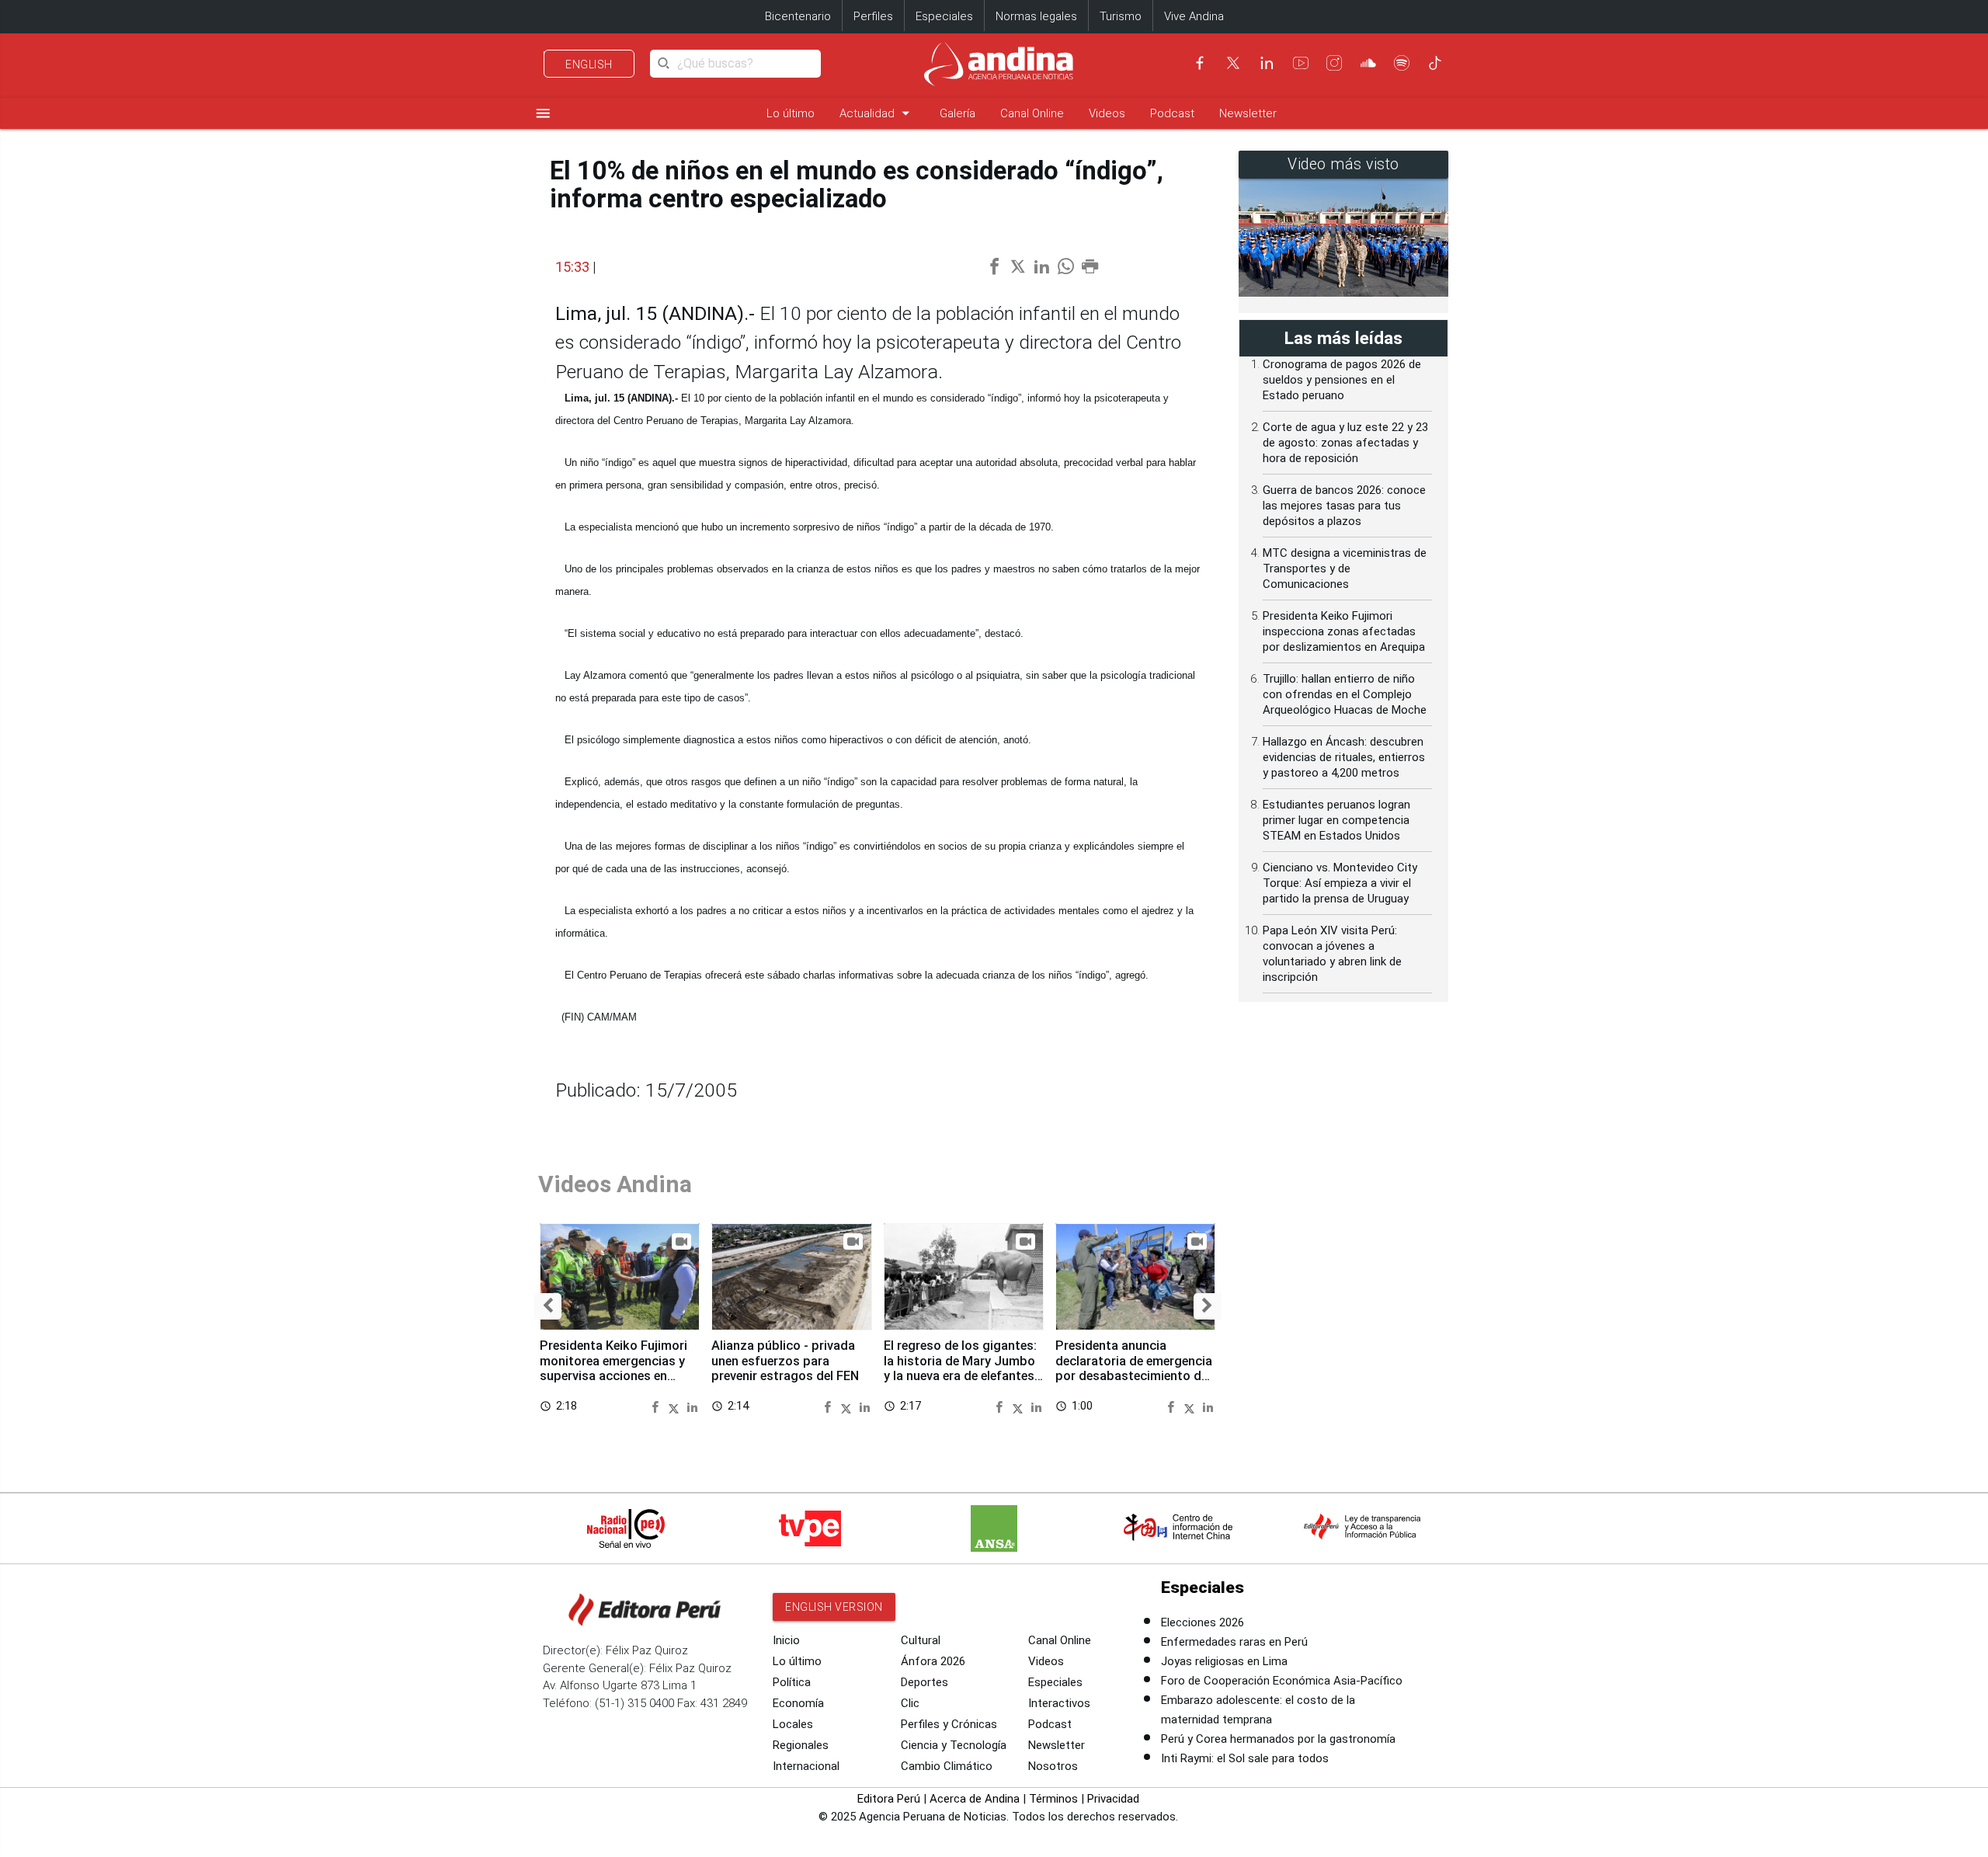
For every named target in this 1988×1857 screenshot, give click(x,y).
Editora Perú (889, 1799)
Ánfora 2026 (933, 1661)
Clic (910, 1703)
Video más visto (1343, 164)
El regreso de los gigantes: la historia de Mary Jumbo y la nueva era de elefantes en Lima (960, 1368)
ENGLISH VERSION (834, 1607)
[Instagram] (1334, 63)
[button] (548, 1306)
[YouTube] (1301, 63)
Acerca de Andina (975, 1799)
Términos (1053, 1799)
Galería (958, 113)
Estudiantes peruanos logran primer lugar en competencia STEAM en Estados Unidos (1336, 820)
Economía (798, 1703)
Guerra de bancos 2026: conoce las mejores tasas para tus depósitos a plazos (1344, 506)
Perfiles (873, 16)
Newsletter (1248, 113)
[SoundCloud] (1368, 63)
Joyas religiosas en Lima (1224, 1661)
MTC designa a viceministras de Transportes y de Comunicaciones (1345, 569)
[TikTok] (1435, 63)
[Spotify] (1402, 63)
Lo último (791, 113)
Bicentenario (798, 16)
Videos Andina (615, 1184)
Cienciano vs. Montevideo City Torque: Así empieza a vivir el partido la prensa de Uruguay (1340, 883)
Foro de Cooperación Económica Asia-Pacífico (1282, 1681)
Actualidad (877, 113)
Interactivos (1059, 1703)
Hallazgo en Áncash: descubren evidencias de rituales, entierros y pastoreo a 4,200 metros (1344, 757)
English (589, 64)
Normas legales (1036, 16)
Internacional (806, 1766)
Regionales (801, 1745)
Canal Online (1032, 113)
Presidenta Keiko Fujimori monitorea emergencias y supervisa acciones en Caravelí (613, 1368)
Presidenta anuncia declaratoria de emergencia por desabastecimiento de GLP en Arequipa (1134, 1368)
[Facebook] (1200, 63)
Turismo (1121, 16)
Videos (1107, 113)
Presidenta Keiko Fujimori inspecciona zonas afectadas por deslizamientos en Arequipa (1344, 631)
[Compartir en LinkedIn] (692, 1406)
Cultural (921, 1640)
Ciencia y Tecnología (954, 1745)
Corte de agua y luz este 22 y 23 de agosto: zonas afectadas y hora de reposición (1345, 443)
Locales (793, 1724)
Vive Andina (1194, 16)
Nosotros (1053, 1766)
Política (792, 1682)
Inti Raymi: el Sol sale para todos (1245, 1758)
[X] (1233, 63)
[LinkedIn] (1267, 63)
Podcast (1172, 113)
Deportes (924, 1682)
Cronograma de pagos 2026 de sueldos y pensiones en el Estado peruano (1342, 380)
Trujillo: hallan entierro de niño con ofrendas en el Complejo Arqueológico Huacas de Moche (1345, 694)
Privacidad (1113, 1799)
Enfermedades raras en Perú (1234, 1642)
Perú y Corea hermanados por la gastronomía (1278, 1739)
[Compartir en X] (676, 1406)
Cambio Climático (947, 1766)
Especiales (944, 16)
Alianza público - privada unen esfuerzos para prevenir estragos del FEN (785, 1361)
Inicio (786, 1640)
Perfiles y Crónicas (949, 1724)
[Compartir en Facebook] (657, 1406)
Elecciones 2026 (1203, 1622)
